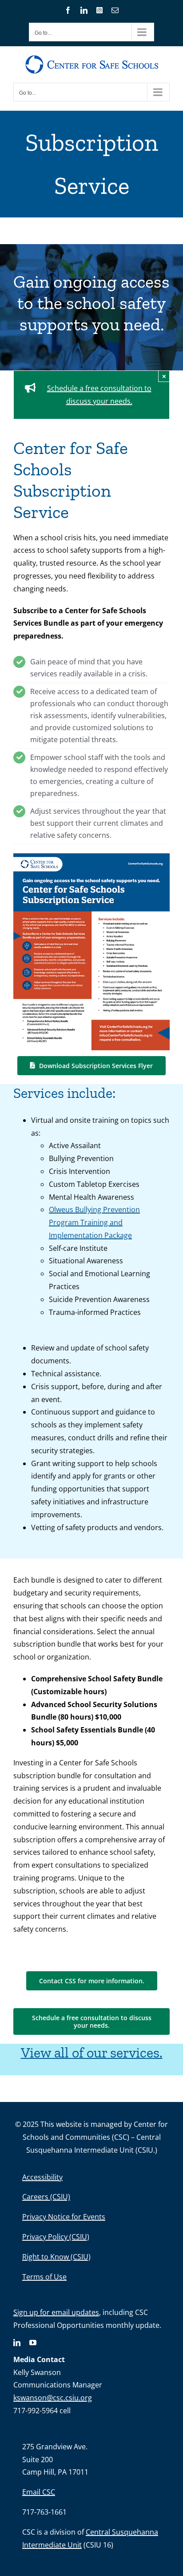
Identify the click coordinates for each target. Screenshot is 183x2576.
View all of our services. (92, 2053)
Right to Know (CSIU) (56, 2257)
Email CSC (39, 2492)
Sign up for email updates (56, 2312)
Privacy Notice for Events (64, 2217)
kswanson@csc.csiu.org (53, 2398)
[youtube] (33, 2343)
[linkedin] (17, 2343)
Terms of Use (44, 2277)
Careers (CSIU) (46, 2197)
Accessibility (42, 2177)
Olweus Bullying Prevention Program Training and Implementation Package (94, 1222)
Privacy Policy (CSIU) (56, 2237)
